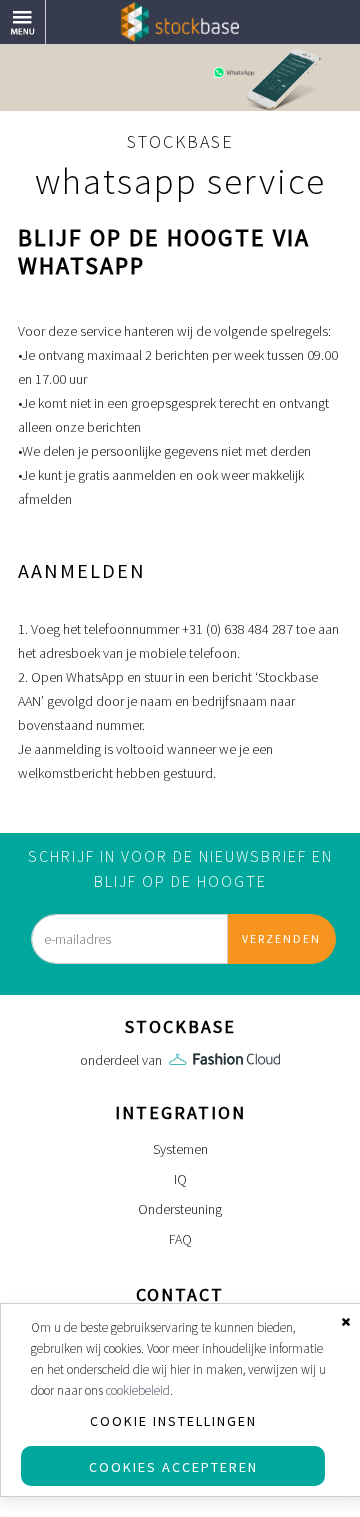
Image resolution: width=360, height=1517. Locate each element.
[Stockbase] (180, 21)
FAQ (180, 1239)
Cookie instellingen (173, 1421)
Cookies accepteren (173, 1467)
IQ (180, 1179)
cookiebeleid (138, 1390)
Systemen (180, 1149)
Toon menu (45, 12)
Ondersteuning (180, 1209)
